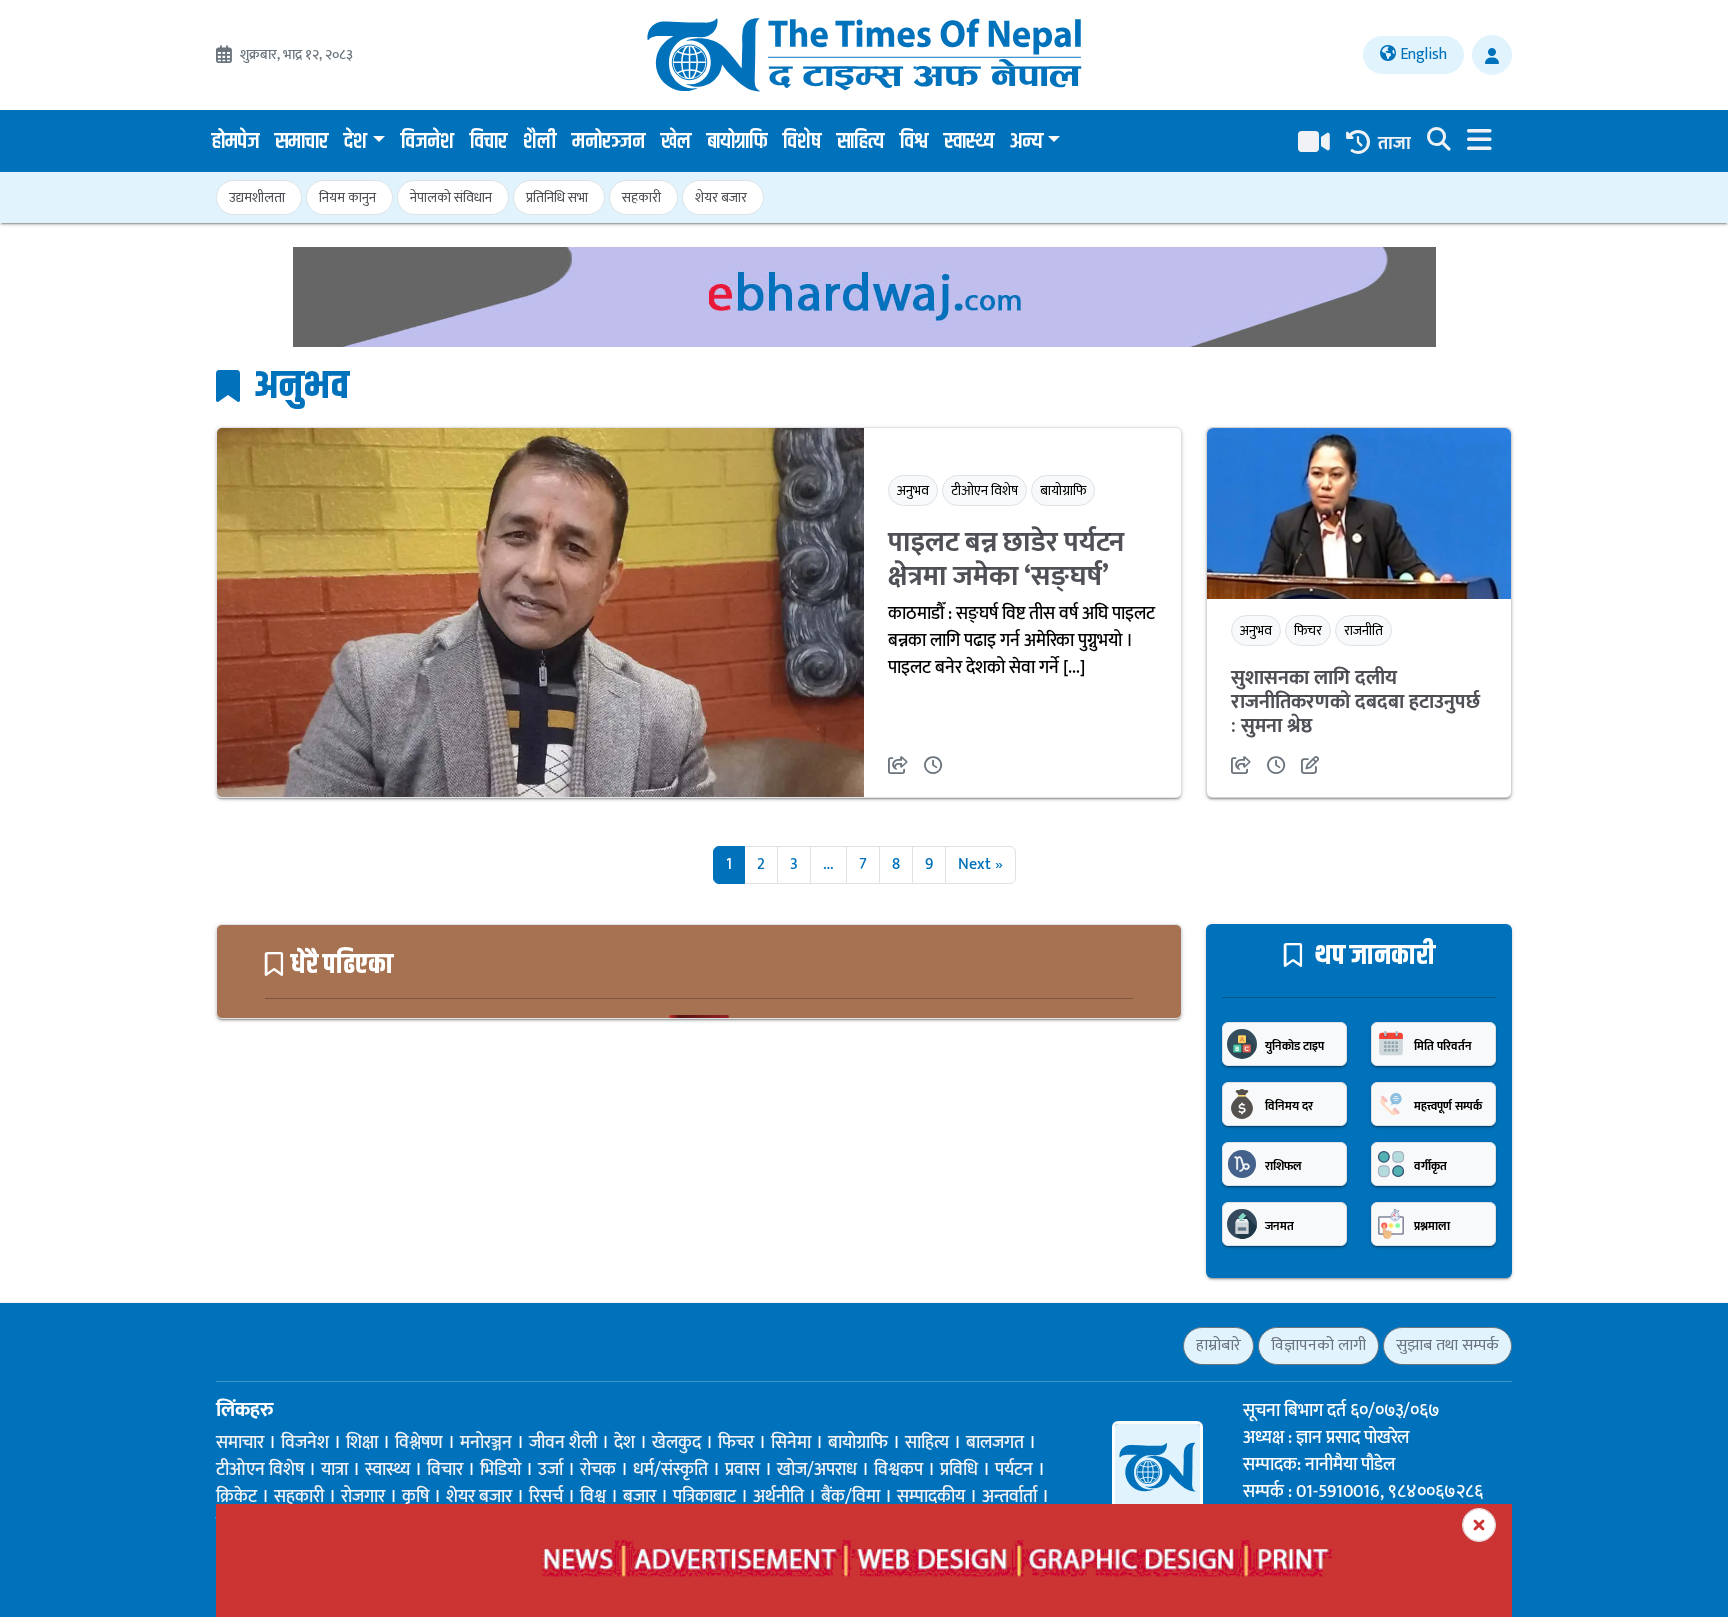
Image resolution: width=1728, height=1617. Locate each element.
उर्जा (550, 1470)
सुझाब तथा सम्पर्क (1447, 1345)
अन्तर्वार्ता (1009, 1497)
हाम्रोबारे (1218, 1345)
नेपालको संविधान (451, 197)
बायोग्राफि (737, 142)
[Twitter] (260, 1345)
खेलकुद (676, 1443)
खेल (676, 142)
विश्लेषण (419, 1443)
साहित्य (860, 142)
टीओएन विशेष (984, 490)
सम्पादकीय (931, 1497)
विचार (488, 142)
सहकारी (641, 197)
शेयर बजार (721, 197)
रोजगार (363, 1497)
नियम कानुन (347, 197)
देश (355, 142)
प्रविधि (959, 1470)
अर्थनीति (778, 1497)
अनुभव (913, 490)
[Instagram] (295, 1345)
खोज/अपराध (817, 1470)
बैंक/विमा (850, 1497)
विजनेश (427, 142)
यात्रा (334, 1470)
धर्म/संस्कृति (670, 1470)
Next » (980, 864)
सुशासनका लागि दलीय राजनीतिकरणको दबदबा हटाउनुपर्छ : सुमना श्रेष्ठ (1355, 702)
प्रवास (742, 1470)
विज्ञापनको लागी (1318, 1345)
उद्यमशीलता (257, 197)
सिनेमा (791, 1443)
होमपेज (235, 142)
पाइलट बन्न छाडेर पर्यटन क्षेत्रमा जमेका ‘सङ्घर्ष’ (1006, 559)
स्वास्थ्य (969, 142)
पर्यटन (1014, 1470)
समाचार (301, 142)
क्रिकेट (236, 1497)
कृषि (415, 1497)
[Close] (1479, 1525)
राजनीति (1363, 630)
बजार (639, 1497)
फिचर (1308, 630)
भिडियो (500, 1470)
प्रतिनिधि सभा (557, 197)
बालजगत (995, 1443)
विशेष (802, 142)
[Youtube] (330, 1345)
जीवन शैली (563, 1443)
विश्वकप (898, 1470)
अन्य (1026, 142)
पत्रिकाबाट (704, 1497)
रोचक (598, 1470)
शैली (539, 142)
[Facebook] (225, 1345)
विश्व (914, 142)
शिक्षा (362, 1443)
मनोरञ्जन (608, 142)
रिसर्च (546, 1497)
